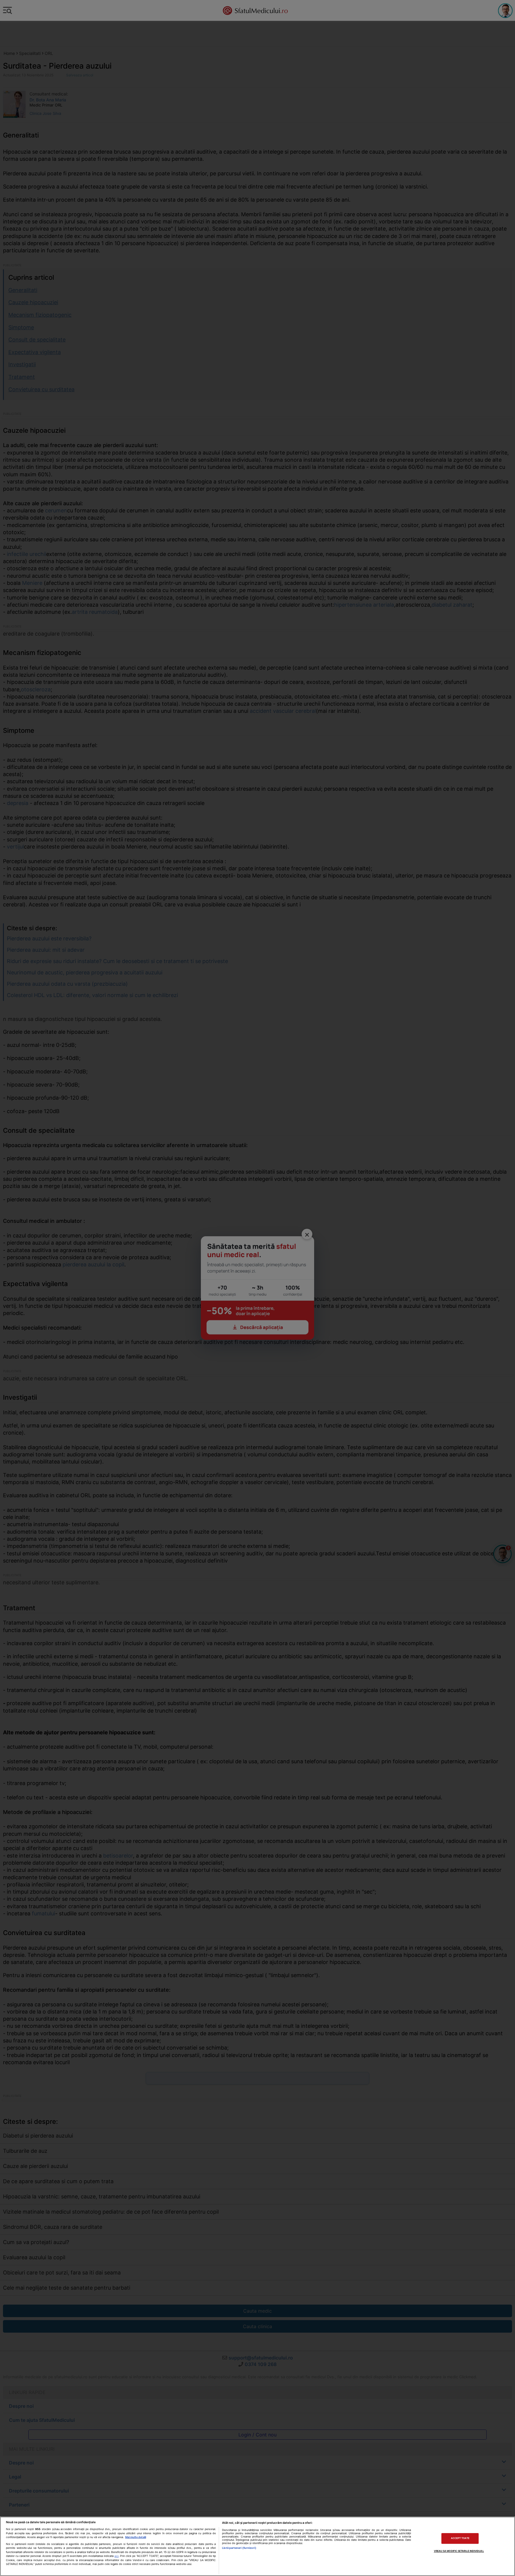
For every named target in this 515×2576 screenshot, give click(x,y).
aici (117, 2556)
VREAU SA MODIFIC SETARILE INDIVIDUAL (459, 2551)
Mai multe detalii (136, 2537)
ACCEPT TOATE (460, 2538)
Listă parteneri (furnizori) (239, 2548)
